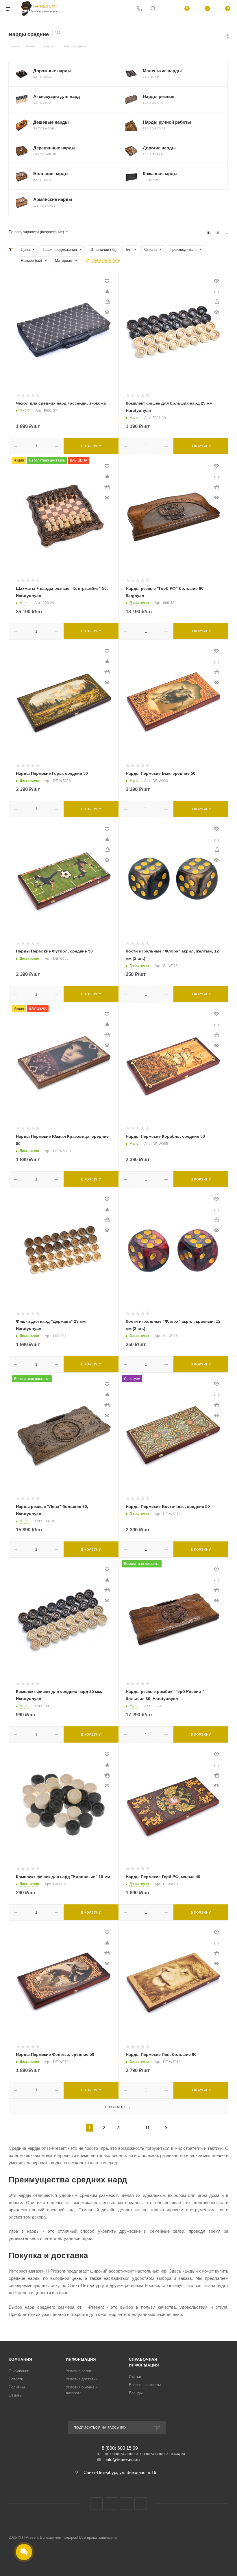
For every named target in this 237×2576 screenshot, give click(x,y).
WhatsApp (141, 2504)
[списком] (217, 232)
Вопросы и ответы (145, 2385)
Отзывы (15, 2395)
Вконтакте (96, 2504)
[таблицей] (226, 232)
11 (148, 2128)
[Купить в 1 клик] (107, 302)
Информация (81, 2359)
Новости (16, 2379)
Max (111, 2504)
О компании (19, 2371)
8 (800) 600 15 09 (120, 2448)
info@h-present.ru (123, 2459)
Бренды (136, 2393)
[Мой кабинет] (167, 9)
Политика (17, 2387)
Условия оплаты (80, 2371)
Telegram (126, 2504)
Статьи (135, 2377)
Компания (20, 2359)
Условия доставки (82, 2379)
